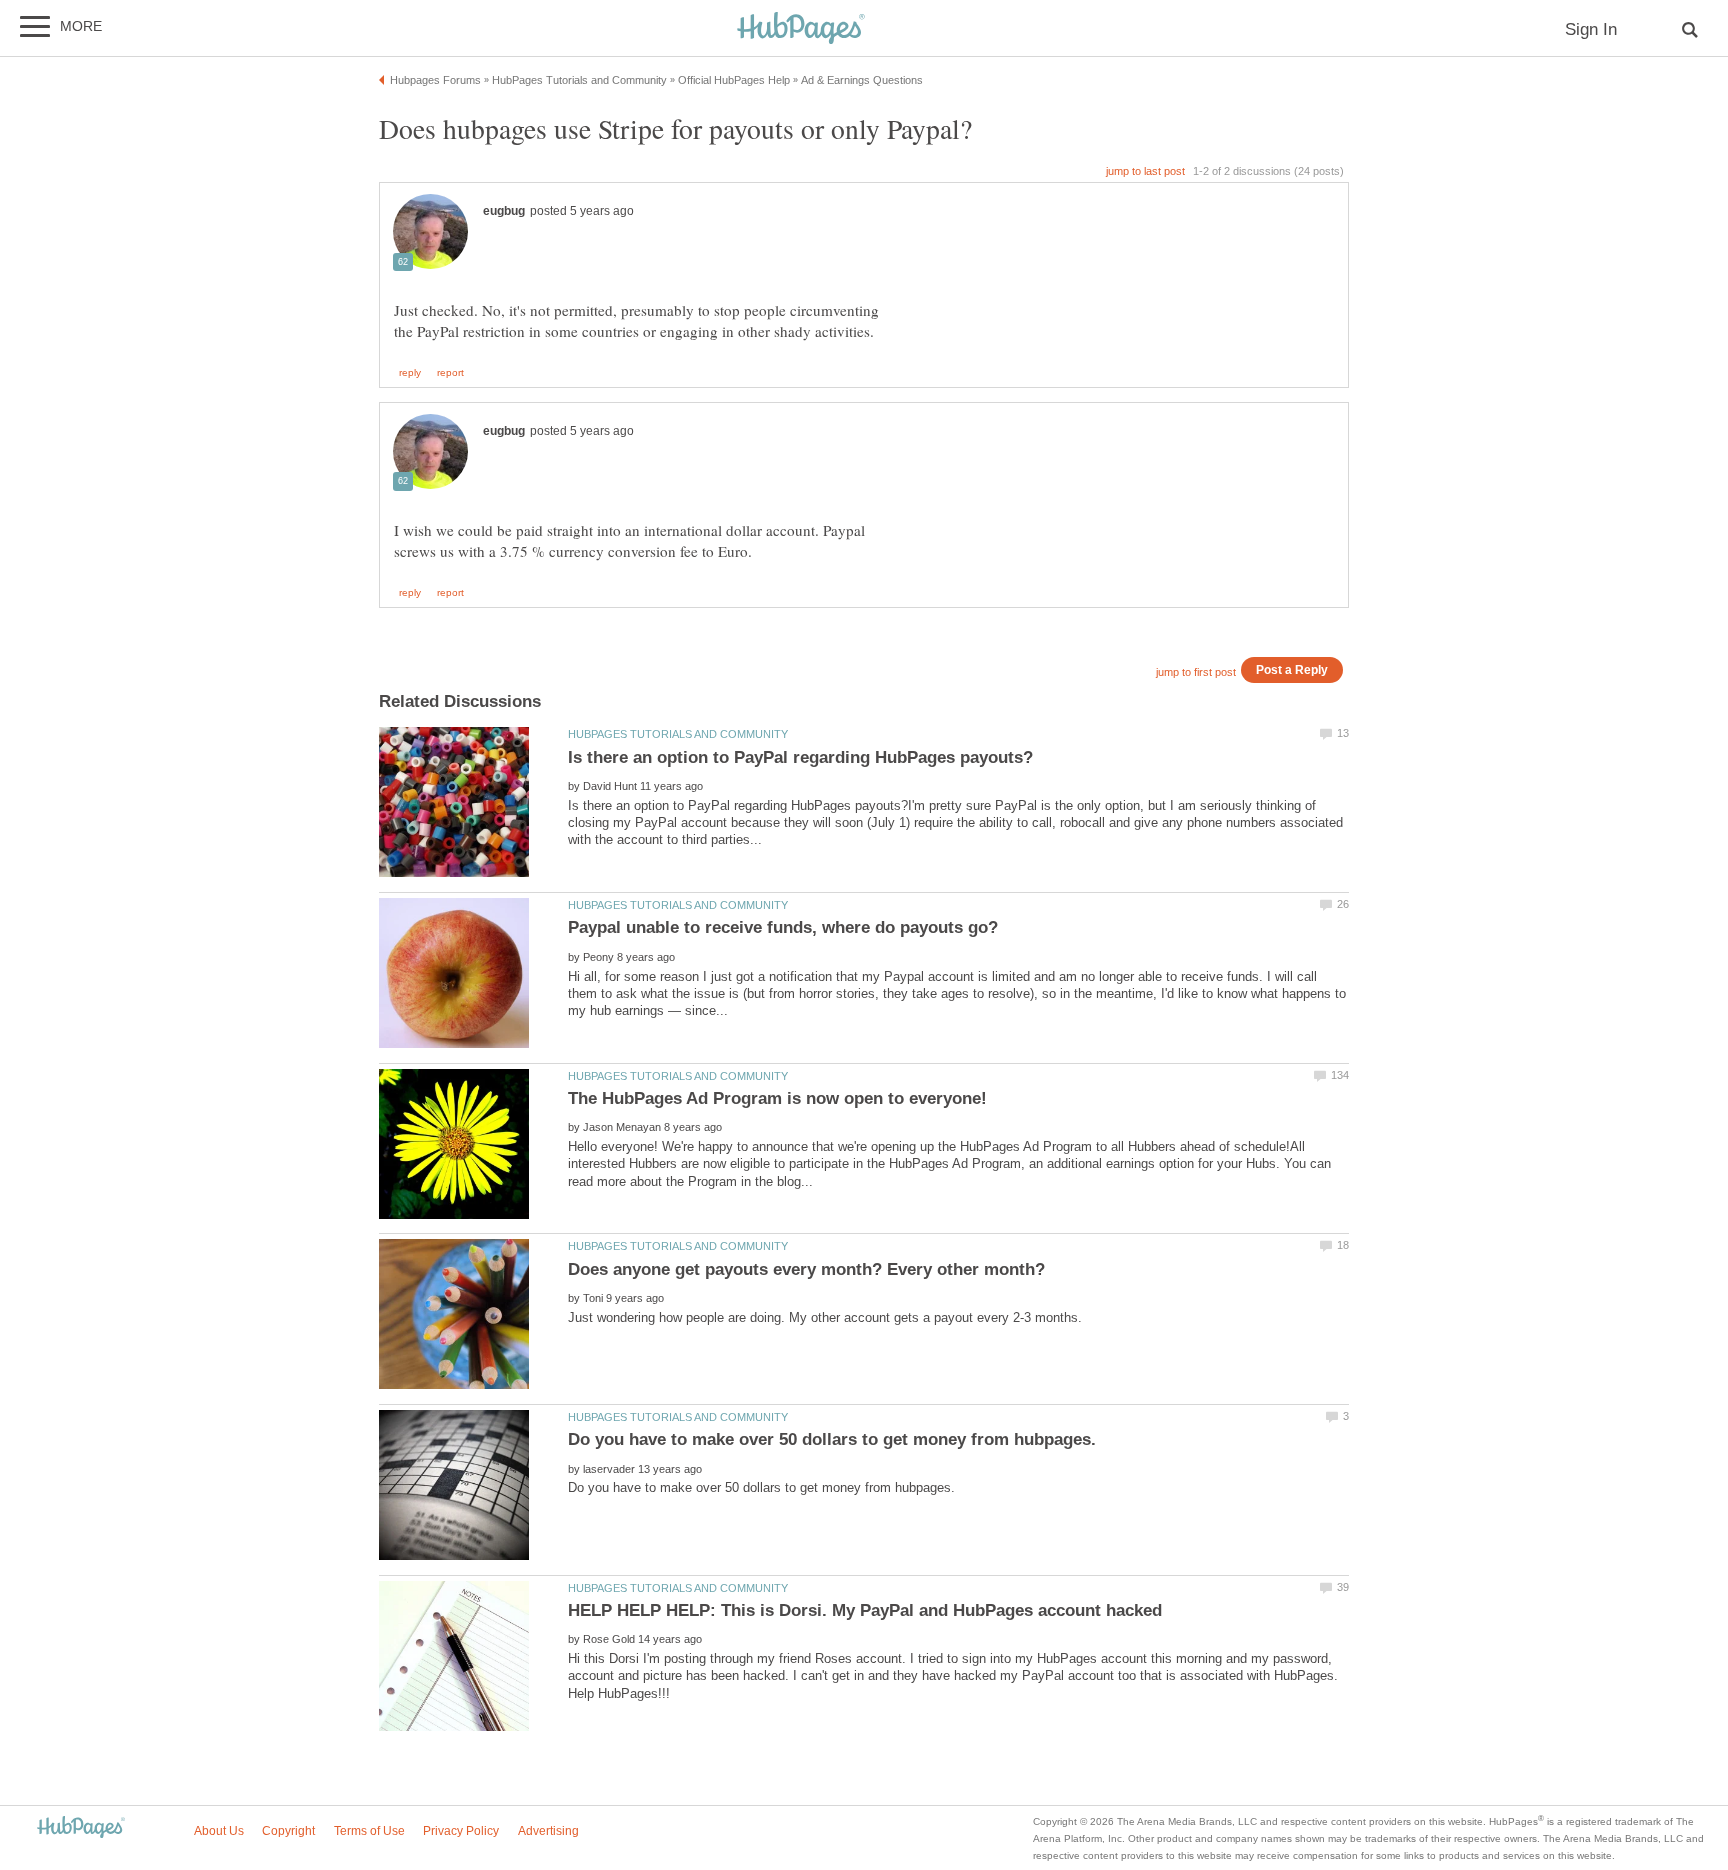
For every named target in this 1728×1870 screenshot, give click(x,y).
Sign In (1591, 29)
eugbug (504, 211)
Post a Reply (1292, 669)
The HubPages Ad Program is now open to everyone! (777, 1098)
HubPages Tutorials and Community (678, 734)
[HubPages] (801, 29)
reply (410, 373)
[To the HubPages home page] (81, 1828)
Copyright (288, 1831)
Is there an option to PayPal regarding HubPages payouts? (800, 757)
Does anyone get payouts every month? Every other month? (806, 1269)
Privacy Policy (461, 1831)
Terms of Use (369, 1831)
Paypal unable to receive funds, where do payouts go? (783, 927)
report (450, 373)
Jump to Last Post (1145, 171)
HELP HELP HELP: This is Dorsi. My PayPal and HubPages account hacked (865, 1610)
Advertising (548, 1831)
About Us (219, 1831)
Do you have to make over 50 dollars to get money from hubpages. (832, 1439)
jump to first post (1196, 672)
